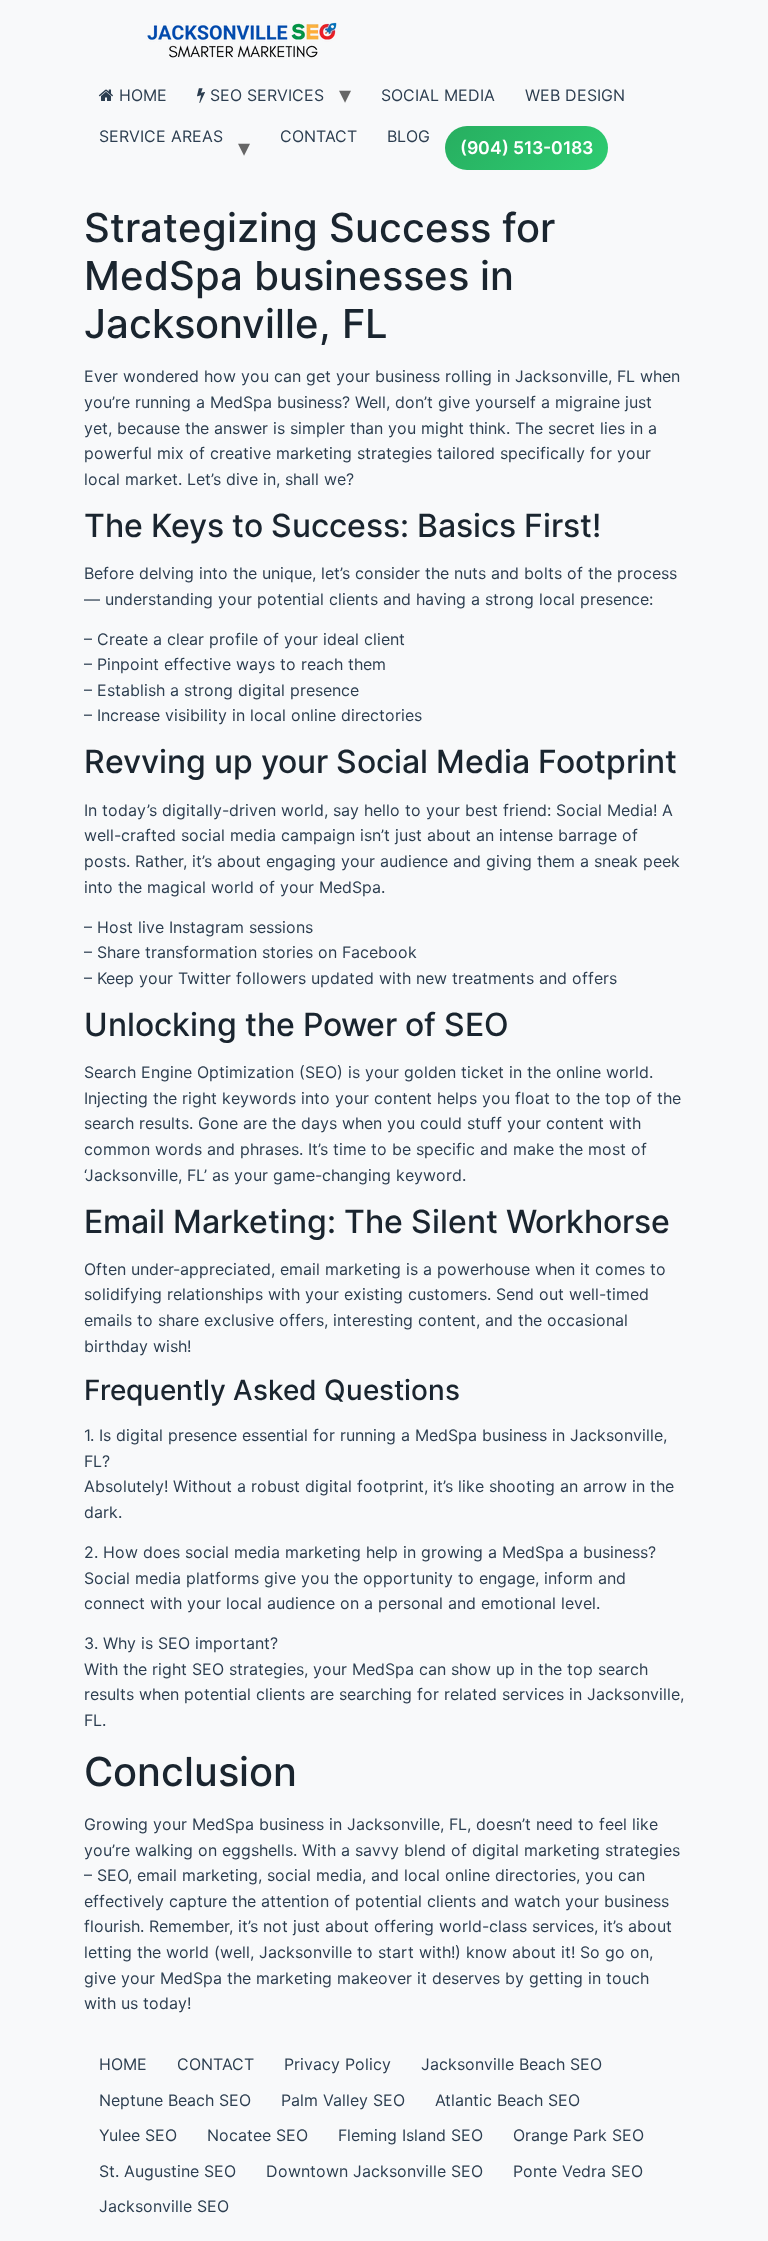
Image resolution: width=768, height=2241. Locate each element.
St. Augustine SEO (167, 2171)
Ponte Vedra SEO (578, 2171)
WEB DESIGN (575, 95)
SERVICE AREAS (161, 136)
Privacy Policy (337, 2064)
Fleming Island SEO (410, 2135)
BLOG (408, 136)
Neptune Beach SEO (175, 2100)
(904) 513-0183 (526, 147)
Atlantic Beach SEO (507, 2100)
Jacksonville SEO (164, 2206)
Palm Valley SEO (343, 2100)
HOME (140, 95)
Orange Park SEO (578, 2135)
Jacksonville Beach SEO (511, 2064)
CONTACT (318, 136)
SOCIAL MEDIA (438, 95)
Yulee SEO (138, 2135)
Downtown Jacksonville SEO (374, 2171)
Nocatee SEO (257, 2135)
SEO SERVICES (264, 95)
